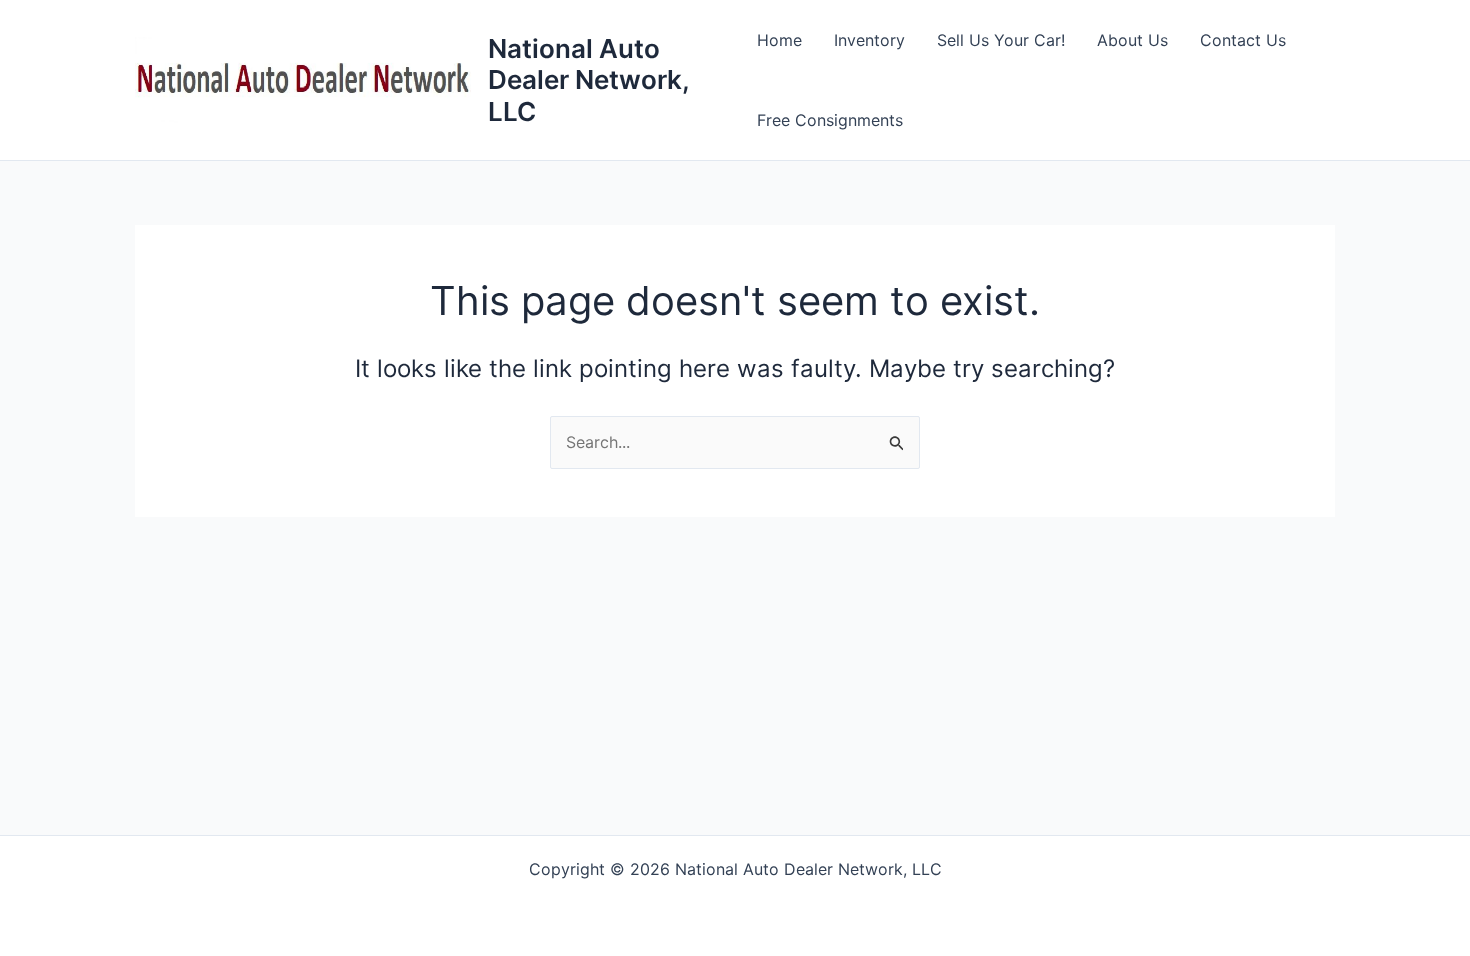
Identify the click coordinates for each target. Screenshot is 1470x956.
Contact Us (1243, 40)
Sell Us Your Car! (1001, 40)
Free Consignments (830, 120)
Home (779, 40)
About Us (1132, 40)
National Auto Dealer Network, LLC (588, 79)
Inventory (869, 40)
